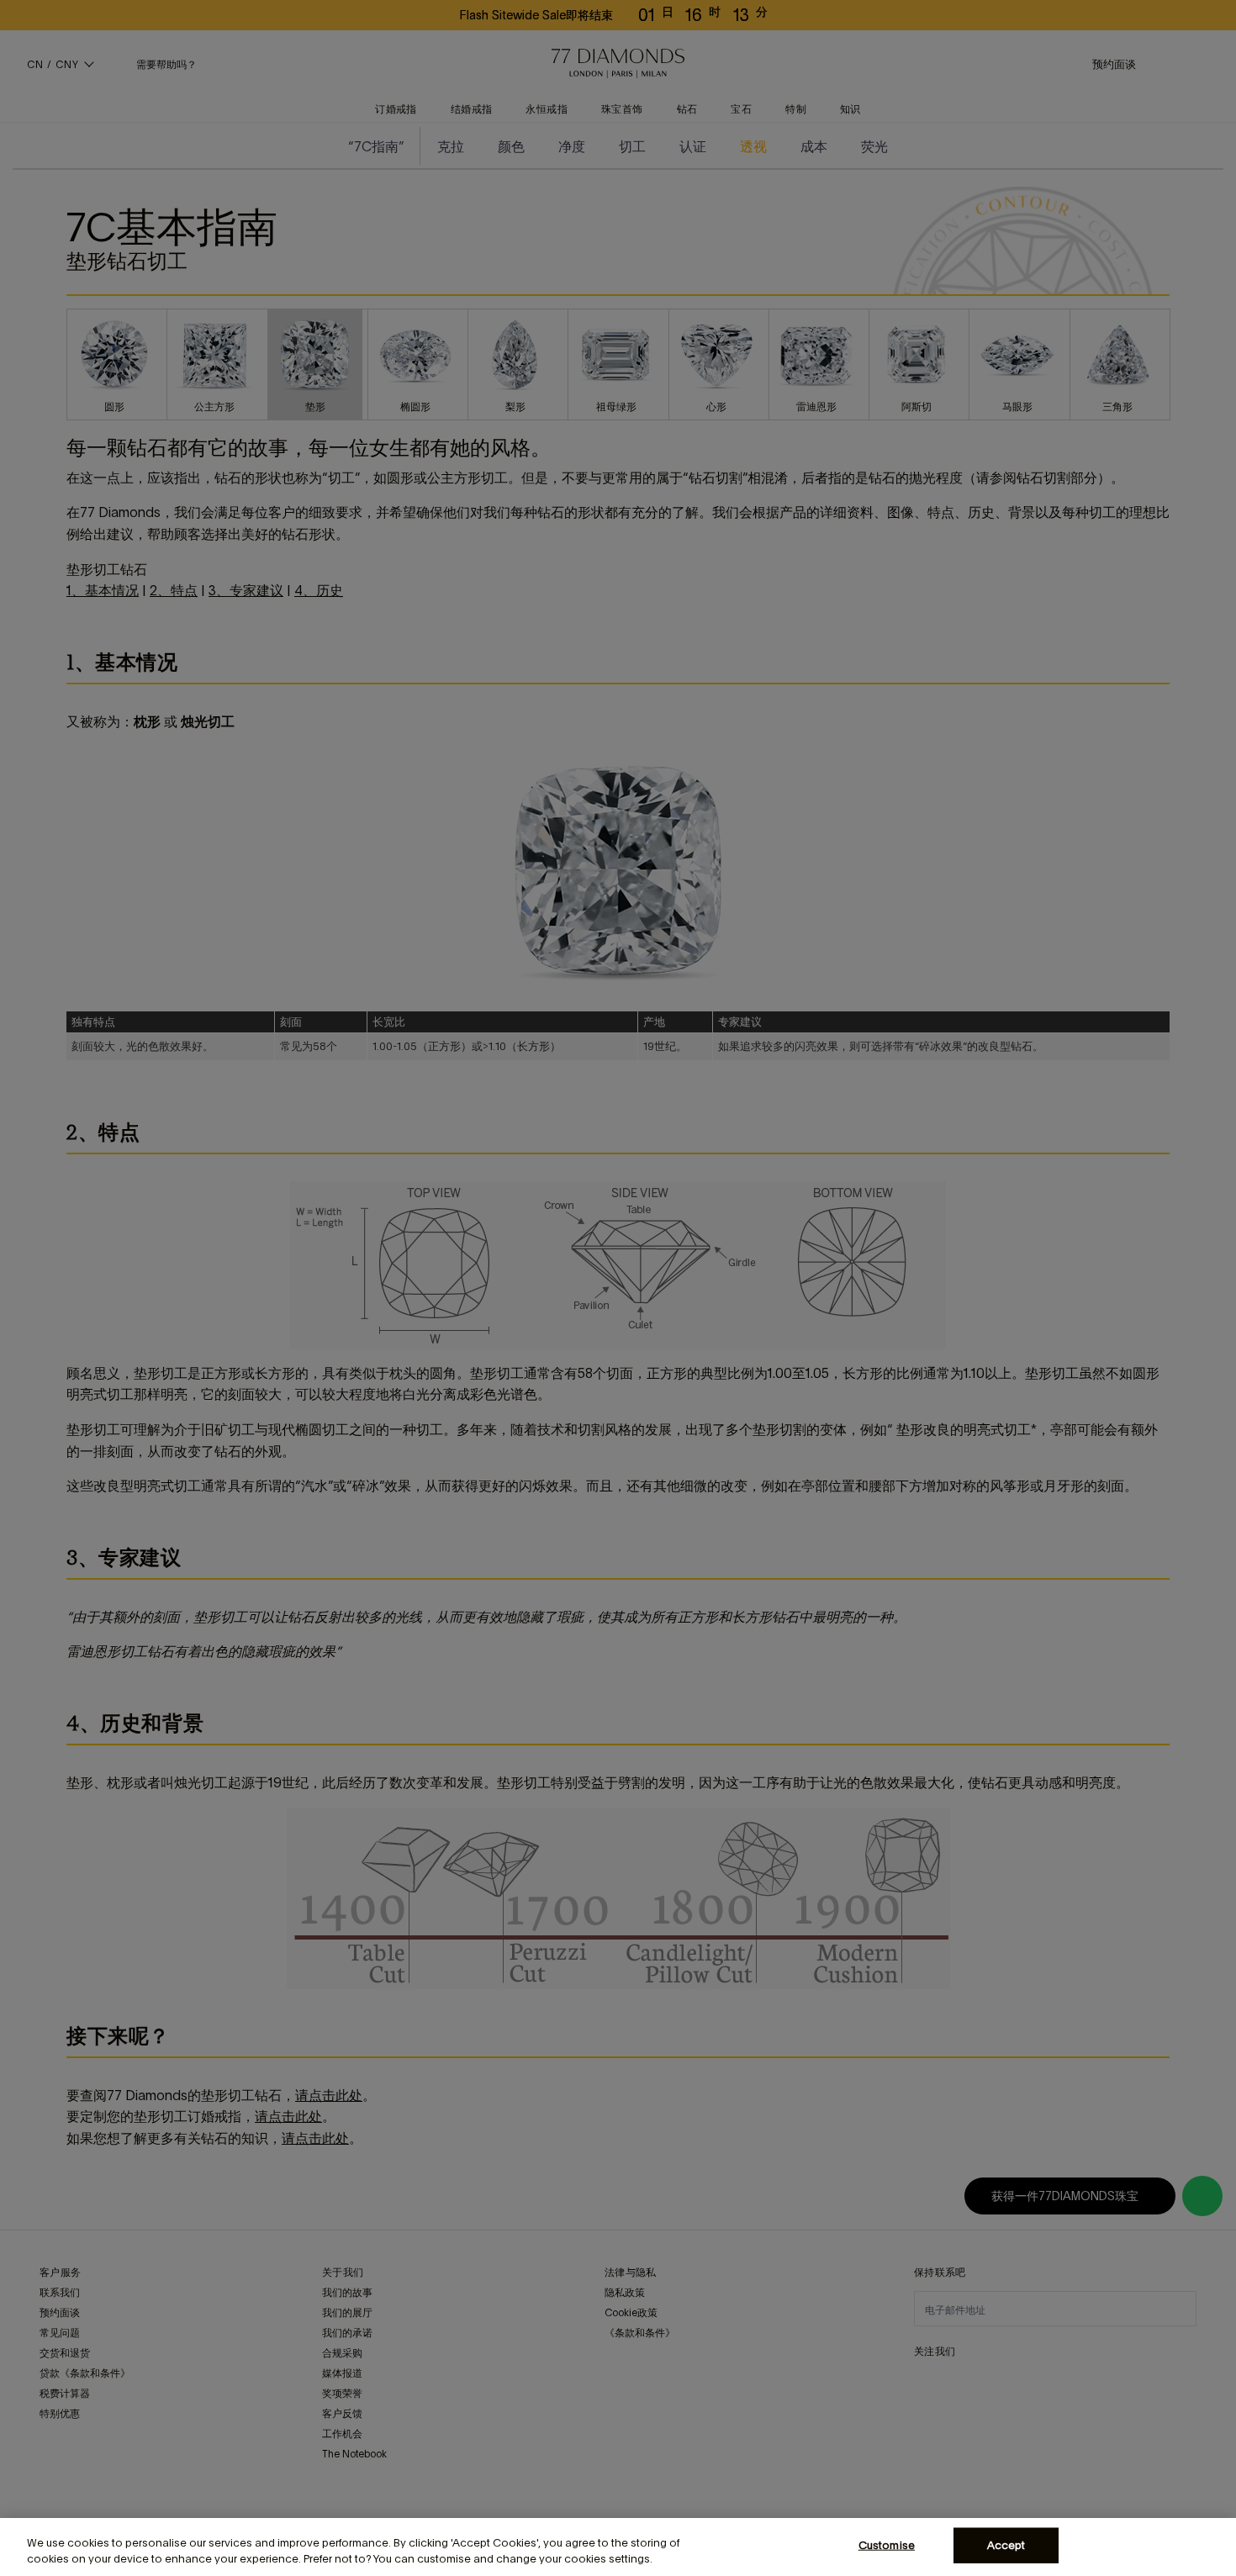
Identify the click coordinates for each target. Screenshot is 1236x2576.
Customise (887, 2545)
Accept (1006, 2545)
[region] (618, 2547)
